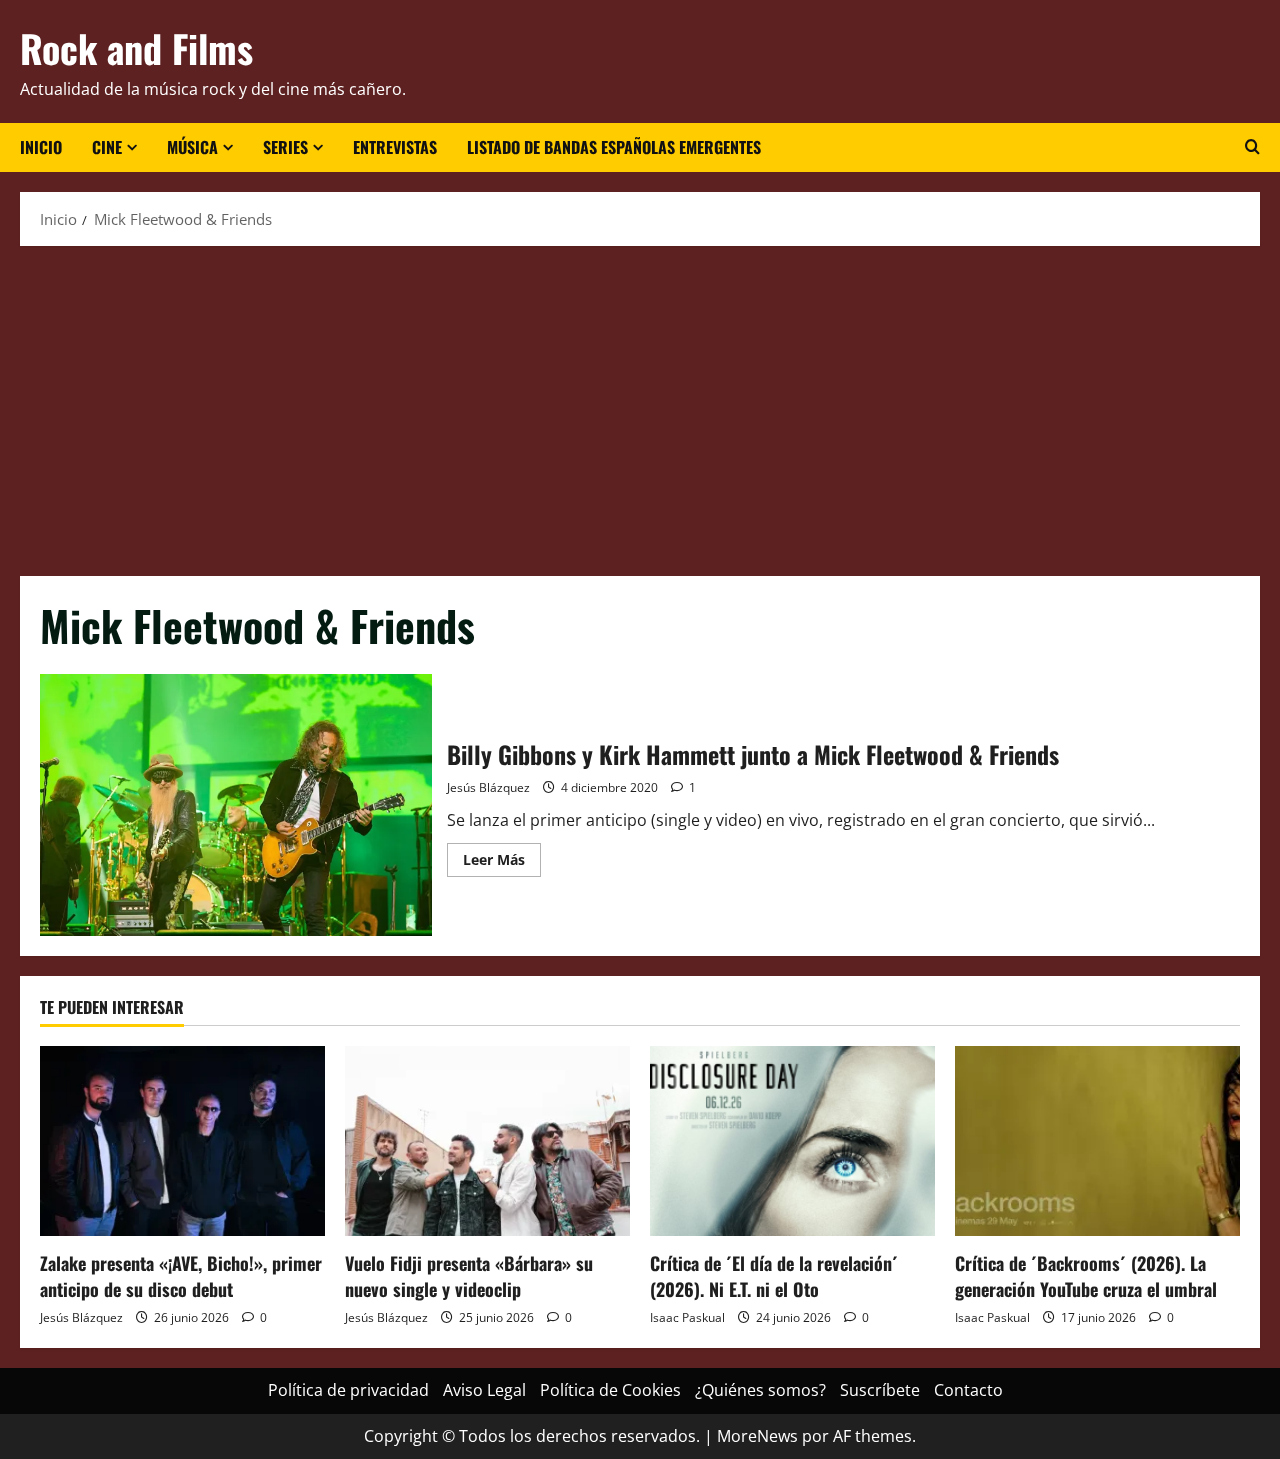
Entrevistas (395, 147)
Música (192, 147)
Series (285, 147)
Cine (107, 147)
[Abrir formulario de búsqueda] (1252, 147)
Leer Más (502, 863)
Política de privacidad (348, 1390)
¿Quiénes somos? (760, 1390)
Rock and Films (136, 48)
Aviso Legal (484, 1390)
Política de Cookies (610, 1390)
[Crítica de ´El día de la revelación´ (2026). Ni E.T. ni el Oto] (792, 1141)
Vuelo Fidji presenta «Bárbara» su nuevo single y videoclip (469, 1275)
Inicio (41, 147)
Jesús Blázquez (488, 787)
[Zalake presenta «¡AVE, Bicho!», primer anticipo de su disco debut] (182, 1141)
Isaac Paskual (687, 1317)
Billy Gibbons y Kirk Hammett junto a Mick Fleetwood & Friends (236, 805)
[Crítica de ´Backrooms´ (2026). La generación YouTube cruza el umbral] (1097, 1141)
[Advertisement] (640, 406)
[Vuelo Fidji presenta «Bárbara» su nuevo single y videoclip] (487, 1141)
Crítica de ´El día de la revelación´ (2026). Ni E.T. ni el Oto (774, 1275)
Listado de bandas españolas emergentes (614, 147)
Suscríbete (880, 1390)
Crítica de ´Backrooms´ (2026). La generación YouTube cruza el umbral (1086, 1275)
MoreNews (757, 1436)
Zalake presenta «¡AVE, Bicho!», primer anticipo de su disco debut (181, 1275)
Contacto (968, 1390)
